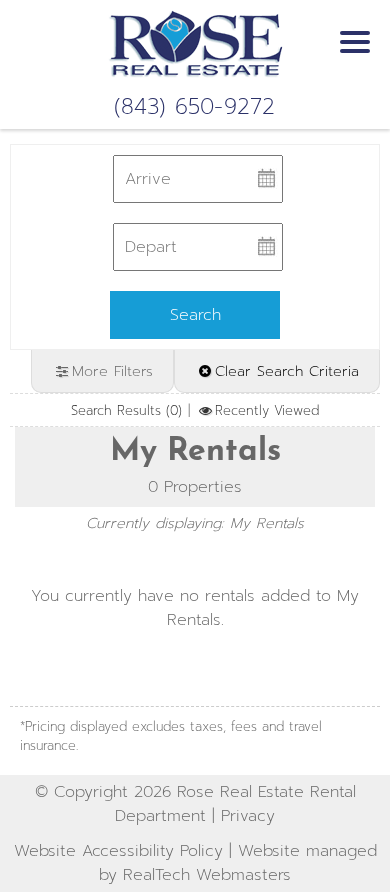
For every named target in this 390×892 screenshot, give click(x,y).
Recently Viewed (266, 410)
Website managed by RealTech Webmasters (238, 863)
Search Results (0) (126, 410)
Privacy (248, 816)
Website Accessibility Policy (118, 851)
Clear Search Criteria (287, 371)
